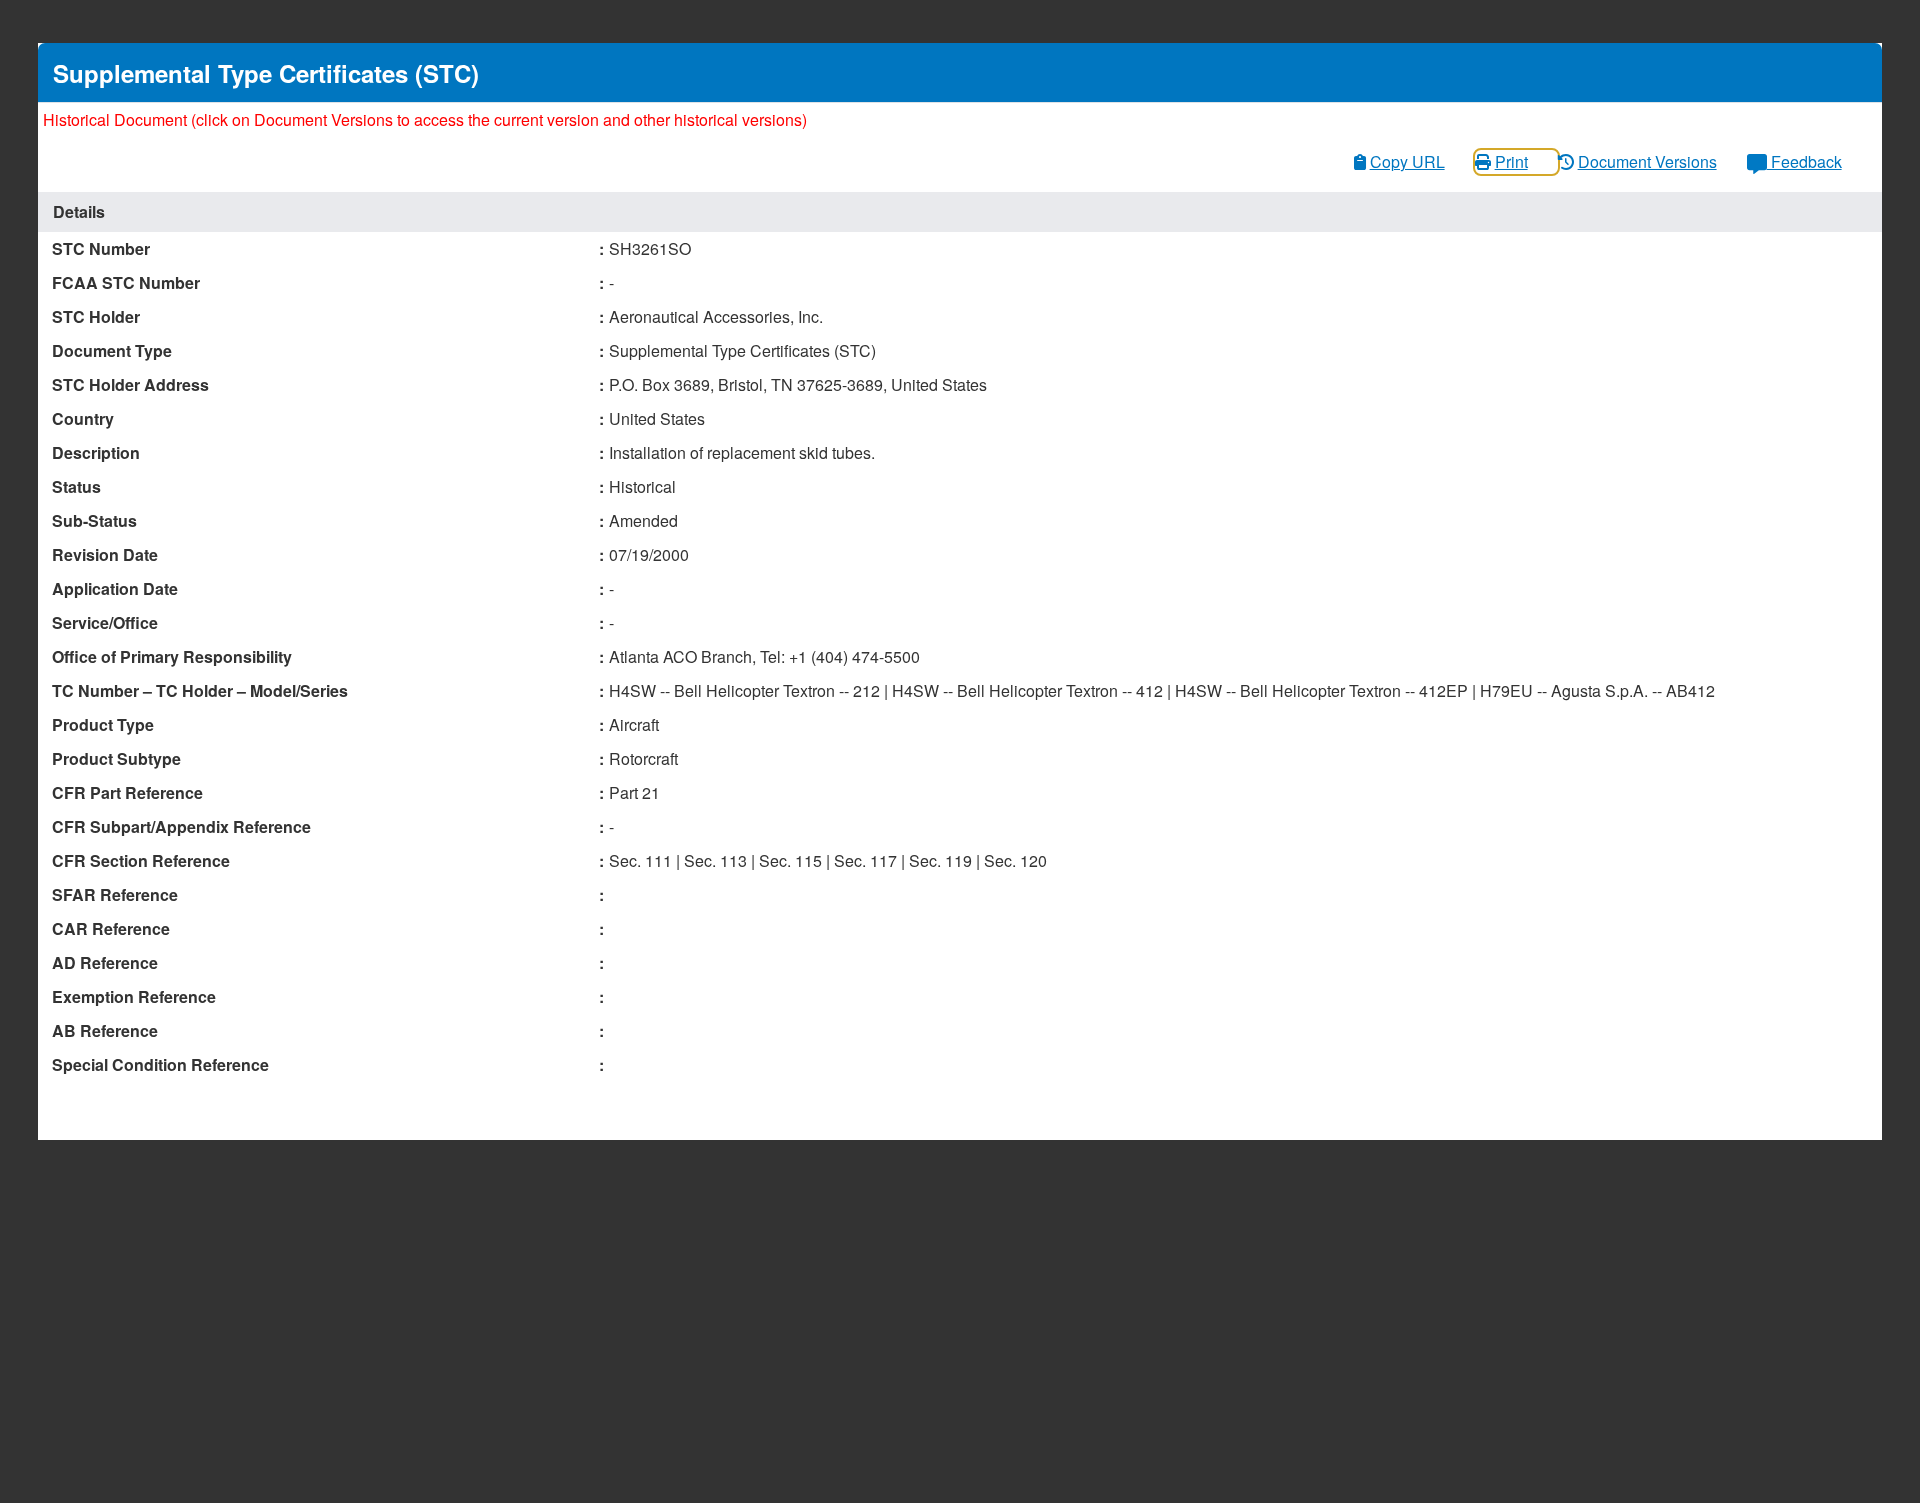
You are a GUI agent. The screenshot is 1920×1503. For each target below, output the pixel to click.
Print (1511, 161)
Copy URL (1407, 161)
